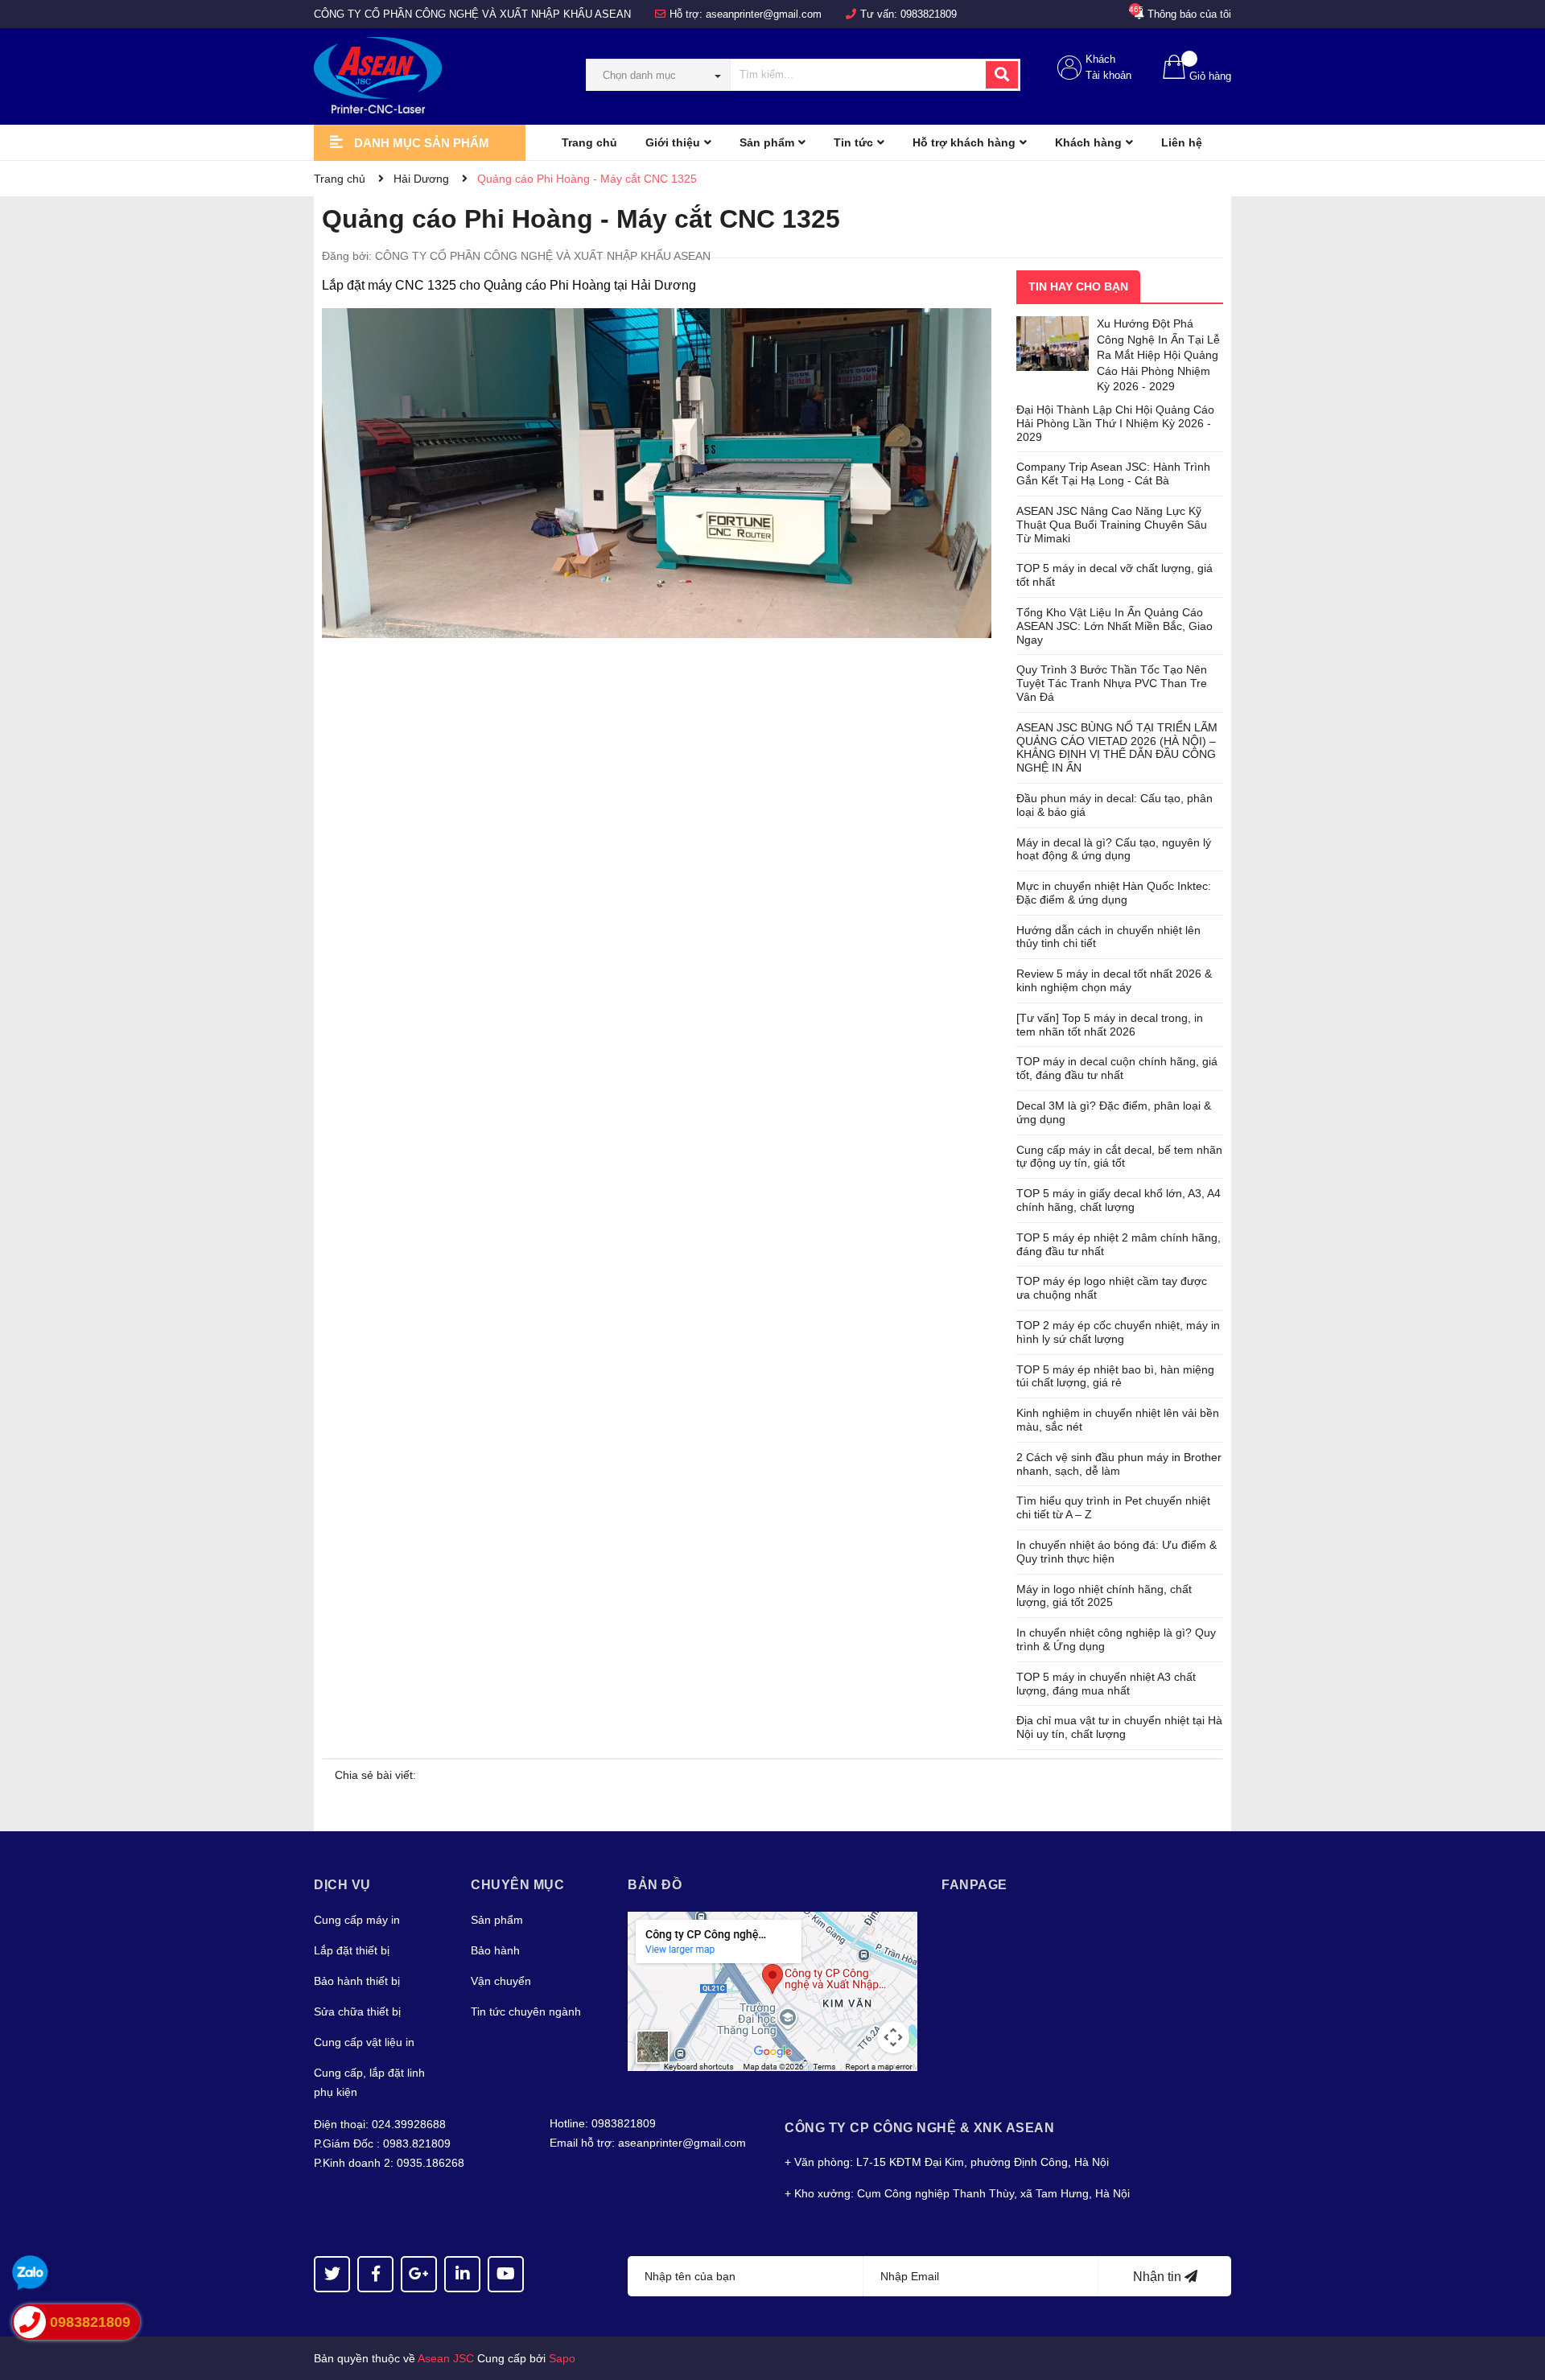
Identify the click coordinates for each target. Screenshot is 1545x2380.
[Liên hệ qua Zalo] (30, 2273)
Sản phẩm (497, 1920)
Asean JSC (446, 2358)
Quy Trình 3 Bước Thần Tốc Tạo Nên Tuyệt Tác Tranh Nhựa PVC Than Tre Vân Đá (1112, 683)
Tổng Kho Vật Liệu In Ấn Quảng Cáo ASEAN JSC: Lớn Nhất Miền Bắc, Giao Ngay (1114, 626)
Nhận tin (1159, 2277)
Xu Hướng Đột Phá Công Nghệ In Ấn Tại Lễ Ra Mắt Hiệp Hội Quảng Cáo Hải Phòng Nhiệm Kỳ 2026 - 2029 (1158, 355)
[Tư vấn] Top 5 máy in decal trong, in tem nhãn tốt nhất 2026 (1110, 1025)
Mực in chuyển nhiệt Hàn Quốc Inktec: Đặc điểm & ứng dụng (1114, 893)
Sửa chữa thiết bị (357, 2011)
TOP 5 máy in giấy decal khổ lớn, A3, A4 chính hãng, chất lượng (1119, 1200)
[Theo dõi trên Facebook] (375, 2274)
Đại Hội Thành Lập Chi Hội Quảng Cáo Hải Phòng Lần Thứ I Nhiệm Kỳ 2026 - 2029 (1115, 423)
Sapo (562, 2358)
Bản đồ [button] (655, 1885)
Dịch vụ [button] (342, 1885)
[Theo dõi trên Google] (419, 2274)
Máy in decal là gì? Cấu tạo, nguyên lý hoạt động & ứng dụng (1114, 849)
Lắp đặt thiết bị (352, 1950)
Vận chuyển (501, 1981)
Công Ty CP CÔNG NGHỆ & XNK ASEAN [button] (919, 2128)
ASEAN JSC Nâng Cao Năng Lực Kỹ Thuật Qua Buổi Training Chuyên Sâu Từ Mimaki (1112, 525)
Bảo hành (495, 1950)
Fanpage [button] (974, 1885)
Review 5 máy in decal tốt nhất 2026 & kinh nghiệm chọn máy (1114, 980)
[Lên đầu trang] (1517, 2304)
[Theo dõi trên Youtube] (506, 2274)
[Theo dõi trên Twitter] (332, 2274)
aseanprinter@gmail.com (764, 14)
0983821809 (929, 14)
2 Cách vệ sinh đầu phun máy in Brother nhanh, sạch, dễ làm (1119, 1464)
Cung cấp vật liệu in (364, 2042)
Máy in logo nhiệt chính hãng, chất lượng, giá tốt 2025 (1104, 1596)
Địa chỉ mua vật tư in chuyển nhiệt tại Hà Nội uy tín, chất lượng (1119, 1727)
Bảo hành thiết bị (357, 1981)
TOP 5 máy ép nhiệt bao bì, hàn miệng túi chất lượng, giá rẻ (1115, 1376)
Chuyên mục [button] (517, 1885)
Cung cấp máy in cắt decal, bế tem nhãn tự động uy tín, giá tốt (1119, 1157)
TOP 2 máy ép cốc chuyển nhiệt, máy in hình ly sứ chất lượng (1118, 1332)
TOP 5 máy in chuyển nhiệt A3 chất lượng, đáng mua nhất (1106, 1684)
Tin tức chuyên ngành (526, 2011)
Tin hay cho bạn (1078, 286)
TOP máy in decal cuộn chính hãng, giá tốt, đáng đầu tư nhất (1117, 1068)
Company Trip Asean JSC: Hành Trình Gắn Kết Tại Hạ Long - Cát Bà (1113, 474)
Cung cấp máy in (357, 1920)
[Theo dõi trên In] (462, 2274)
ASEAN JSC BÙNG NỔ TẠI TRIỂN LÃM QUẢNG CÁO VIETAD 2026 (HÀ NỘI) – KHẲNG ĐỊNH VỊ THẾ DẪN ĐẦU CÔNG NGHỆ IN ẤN (1117, 747)
